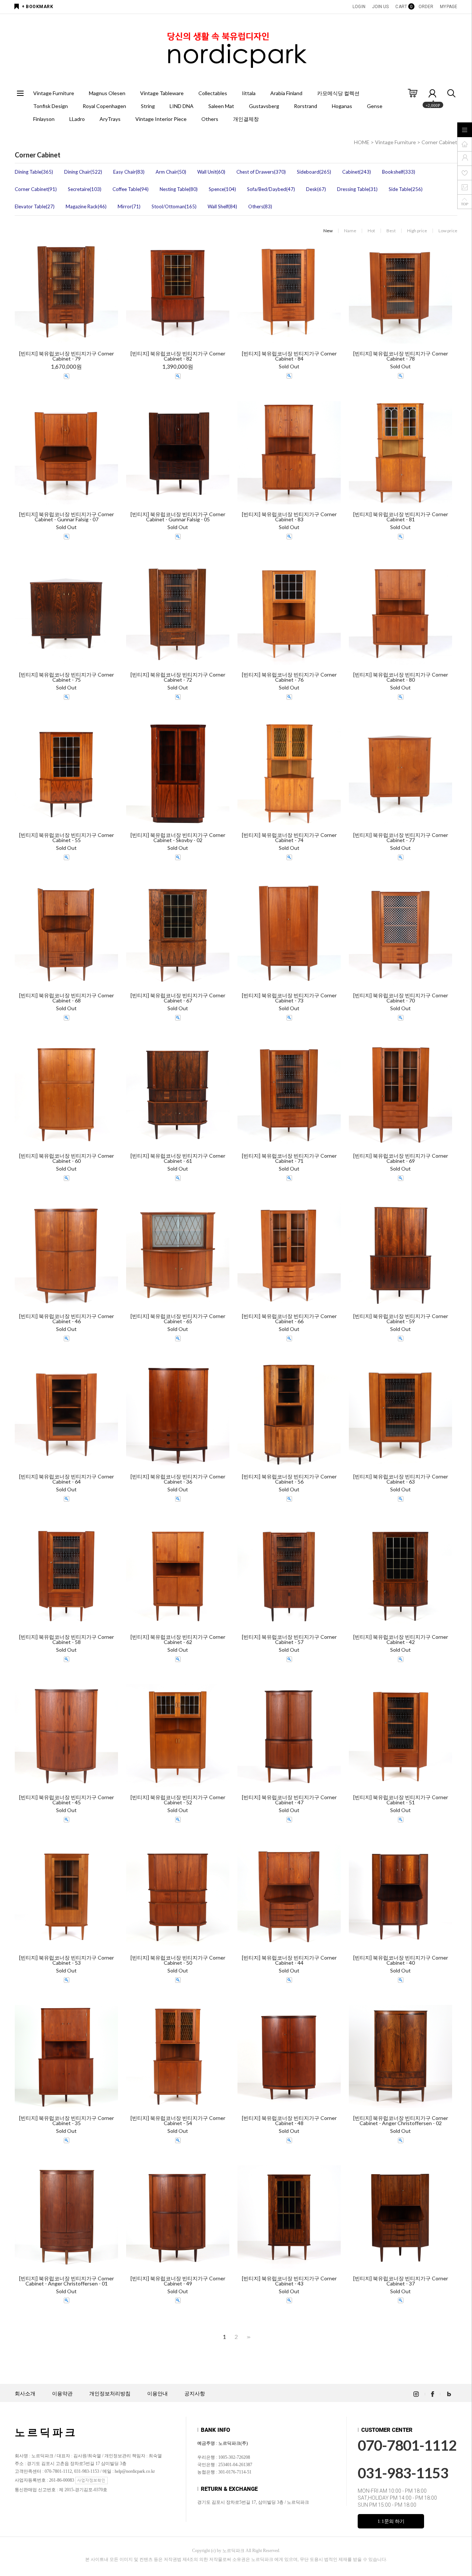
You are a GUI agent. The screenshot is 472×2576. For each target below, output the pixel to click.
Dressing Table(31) (357, 189)
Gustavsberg (264, 106)
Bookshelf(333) (399, 172)
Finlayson (44, 119)
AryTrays (110, 119)
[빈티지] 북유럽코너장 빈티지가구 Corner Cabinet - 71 (289, 1158)
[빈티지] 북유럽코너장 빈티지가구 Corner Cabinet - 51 (401, 1800)
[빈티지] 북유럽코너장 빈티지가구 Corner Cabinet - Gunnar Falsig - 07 (67, 517)
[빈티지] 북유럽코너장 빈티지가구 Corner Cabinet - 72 (178, 677)
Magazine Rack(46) (86, 206)
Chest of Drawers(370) (261, 172)
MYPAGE (449, 7)
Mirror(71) (129, 206)
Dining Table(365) (34, 172)
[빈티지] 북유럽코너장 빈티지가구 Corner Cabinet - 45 (67, 1800)
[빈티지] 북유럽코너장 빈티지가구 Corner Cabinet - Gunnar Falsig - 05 (178, 517)
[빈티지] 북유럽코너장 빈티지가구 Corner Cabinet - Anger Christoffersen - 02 (401, 2121)
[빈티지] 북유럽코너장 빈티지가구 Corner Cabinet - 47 (289, 1800)
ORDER (426, 7)
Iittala (249, 93)
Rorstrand (306, 106)
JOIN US (381, 7)
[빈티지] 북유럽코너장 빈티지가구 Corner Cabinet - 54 (178, 2121)
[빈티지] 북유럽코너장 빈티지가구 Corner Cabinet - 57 (289, 1640)
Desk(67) (316, 189)
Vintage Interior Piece (161, 119)
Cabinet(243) (357, 172)
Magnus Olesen (107, 93)
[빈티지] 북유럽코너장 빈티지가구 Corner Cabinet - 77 (401, 838)
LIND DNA (182, 106)
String (148, 106)
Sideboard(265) (314, 172)
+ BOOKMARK (37, 7)
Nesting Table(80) (179, 189)
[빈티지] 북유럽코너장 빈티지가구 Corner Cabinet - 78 (401, 356)
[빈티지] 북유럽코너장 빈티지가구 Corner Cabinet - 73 (289, 998)
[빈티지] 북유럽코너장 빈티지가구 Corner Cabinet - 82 (178, 356)
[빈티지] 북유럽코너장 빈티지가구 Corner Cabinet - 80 (401, 677)
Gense (375, 106)
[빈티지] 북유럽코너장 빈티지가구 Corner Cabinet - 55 (67, 838)
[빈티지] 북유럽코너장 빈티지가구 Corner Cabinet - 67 (178, 998)
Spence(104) (222, 189)
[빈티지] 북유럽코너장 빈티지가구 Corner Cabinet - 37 (401, 2281)
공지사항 (195, 2394)
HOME (362, 142)
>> (248, 2337)
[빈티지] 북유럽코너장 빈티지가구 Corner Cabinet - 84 (289, 356)
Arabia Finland (286, 93)
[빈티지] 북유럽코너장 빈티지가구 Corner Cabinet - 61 (178, 1158)
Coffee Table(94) (131, 189)
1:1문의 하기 (391, 2521)
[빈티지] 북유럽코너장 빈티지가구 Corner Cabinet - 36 (178, 1479)
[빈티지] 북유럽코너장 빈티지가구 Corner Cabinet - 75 (67, 677)
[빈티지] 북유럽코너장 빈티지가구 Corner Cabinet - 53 (67, 1960)
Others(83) (260, 206)
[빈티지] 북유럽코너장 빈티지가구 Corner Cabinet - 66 (289, 1319)
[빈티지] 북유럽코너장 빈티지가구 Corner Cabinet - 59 (401, 1319)
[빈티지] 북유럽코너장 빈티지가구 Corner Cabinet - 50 (178, 1960)
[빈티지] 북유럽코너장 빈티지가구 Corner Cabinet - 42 (401, 1640)
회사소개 (25, 2394)
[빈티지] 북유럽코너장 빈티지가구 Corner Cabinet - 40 (401, 1960)
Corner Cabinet (439, 142)
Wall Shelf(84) (222, 206)
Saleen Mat (221, 106)
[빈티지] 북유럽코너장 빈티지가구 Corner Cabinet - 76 (289, 677)
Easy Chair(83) (129, 172)
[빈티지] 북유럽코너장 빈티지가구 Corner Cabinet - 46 (67, 1319)
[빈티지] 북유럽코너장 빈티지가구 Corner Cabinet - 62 (178, 1640)
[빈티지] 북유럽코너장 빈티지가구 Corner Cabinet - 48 (289, 2121)
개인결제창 (246, 119)
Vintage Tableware (162, 93)
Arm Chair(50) (171, 172)
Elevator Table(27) (35, 206)
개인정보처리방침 (110, 2394)
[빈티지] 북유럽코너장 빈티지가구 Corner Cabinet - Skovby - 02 (178, 838)
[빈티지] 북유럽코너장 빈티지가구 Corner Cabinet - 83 (289, 517)
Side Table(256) (406, 189)
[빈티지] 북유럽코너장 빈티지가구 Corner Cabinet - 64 (67, 1479)
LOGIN (359, 7)
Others (210, 119)
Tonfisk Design (51, 106)
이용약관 (62, 2394)
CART (403, 7)
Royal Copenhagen (104, 106)
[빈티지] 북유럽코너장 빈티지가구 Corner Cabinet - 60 (67, 1158)
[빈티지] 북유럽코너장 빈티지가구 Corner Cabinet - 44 (289, 1960)
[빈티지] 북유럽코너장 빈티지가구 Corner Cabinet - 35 (67, 2121)
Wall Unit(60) (211, 172)
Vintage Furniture (54, 93)
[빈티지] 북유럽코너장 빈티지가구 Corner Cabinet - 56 (289, 1479)
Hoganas (342, 106)
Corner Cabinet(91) (36, 189)
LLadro (77, 119)
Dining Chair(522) (83, 172)
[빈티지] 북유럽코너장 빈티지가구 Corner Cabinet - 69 (401, 1158)
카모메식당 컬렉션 (338, 93)
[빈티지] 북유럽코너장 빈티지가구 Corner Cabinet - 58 (67, 1640)
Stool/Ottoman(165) (174, 206)
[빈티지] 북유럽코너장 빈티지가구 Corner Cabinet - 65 (178, 1319)
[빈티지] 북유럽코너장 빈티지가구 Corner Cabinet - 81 (401, 517)
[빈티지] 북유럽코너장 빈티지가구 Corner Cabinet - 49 (178, 2281)
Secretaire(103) (85, 189)
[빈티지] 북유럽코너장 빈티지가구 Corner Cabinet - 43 (289, 2281)
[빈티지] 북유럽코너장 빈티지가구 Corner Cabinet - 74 (289, 838)
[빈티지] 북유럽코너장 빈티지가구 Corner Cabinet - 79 (67, 356)
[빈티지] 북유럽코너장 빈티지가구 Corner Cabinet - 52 (178, 1800)
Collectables (213, 93)
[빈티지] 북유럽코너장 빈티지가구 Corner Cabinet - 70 (401, 998)
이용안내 (157, 2394)
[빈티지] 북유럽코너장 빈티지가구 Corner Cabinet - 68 (67, 998)
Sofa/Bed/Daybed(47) (271, 189)
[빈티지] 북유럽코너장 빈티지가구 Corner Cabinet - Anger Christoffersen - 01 (67, 2281)
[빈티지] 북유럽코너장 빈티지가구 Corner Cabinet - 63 (401, 1479)
